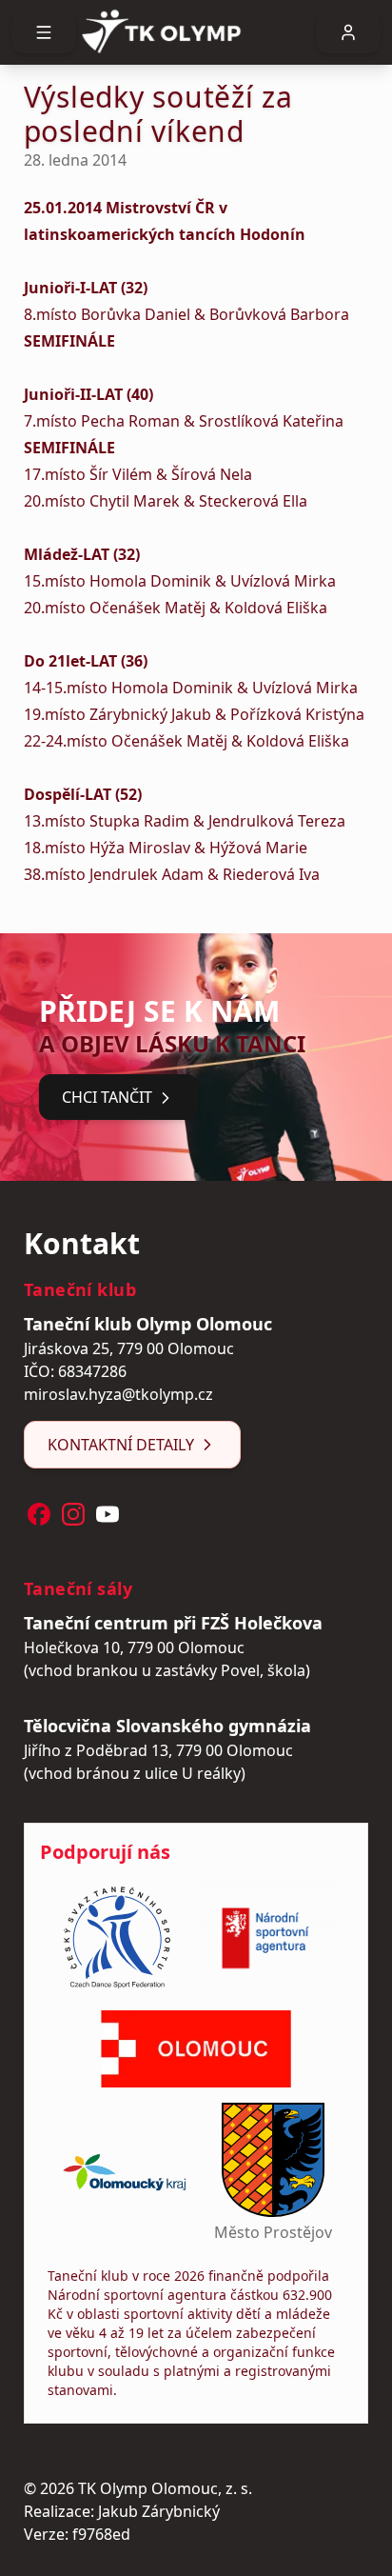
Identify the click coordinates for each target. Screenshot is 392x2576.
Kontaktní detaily (121, 1445)
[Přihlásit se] (348, 32)
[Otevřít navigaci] (44, 32)
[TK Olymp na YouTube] (108, 1514)
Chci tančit (107, 1097)
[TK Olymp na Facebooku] (39, 1514)
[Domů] (196, 32)
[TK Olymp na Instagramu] (73, 1514)
